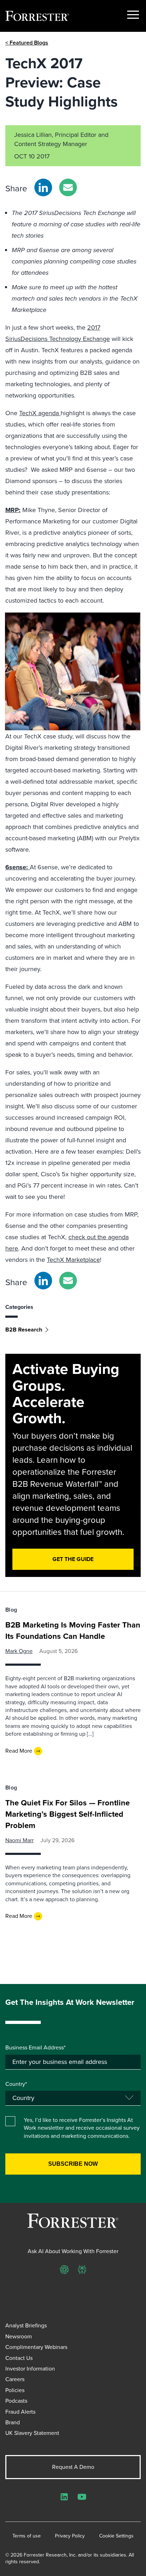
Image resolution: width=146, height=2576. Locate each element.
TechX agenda (40, 413)
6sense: (18, 867)
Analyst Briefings (26, 2325)
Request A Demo (73, 2467)
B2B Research (24, 1330)
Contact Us (19, 2358)
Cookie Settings (116, 2536)
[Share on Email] (68, 187)
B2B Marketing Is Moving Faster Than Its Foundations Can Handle (73, 1631)
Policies (15, 2390)
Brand (13, 2422)
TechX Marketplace (73, 1260)
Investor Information (30, 2369)
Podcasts (16, 2401)
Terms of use (27, 2536)
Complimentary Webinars (36, 2347)
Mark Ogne (19, 1651)
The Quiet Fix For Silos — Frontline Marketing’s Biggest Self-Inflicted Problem (68, 1814)
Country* (16, 2084)
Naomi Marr (19, 1840)
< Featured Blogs (27, 43)
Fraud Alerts (20, 2412)
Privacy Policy (70, 2536)
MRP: (13, 510)
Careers (15, 2379)
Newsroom (19, 2336)
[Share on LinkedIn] (43, 187)
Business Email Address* (35, 2048)
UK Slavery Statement (32, 2433)
